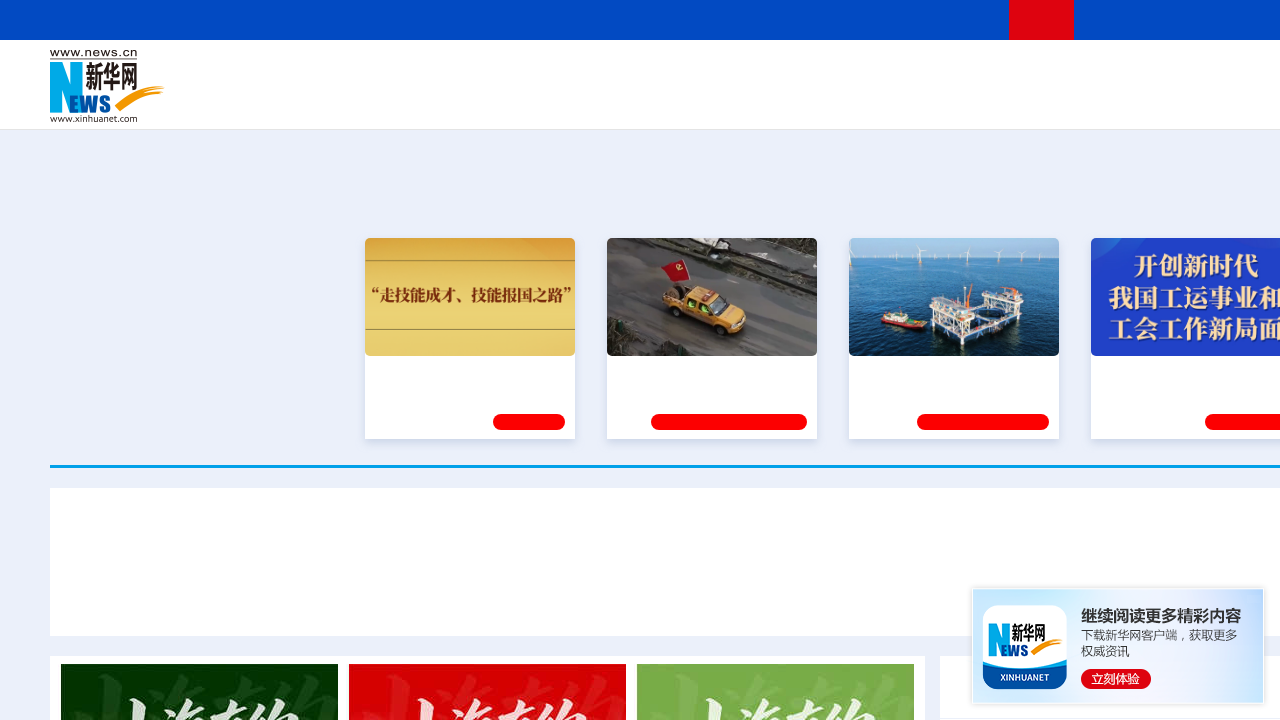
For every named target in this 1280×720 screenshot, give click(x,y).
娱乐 (976, 100)
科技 (835, 72)
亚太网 (1174, 100)
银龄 (720, 100)
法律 (1241, 72)
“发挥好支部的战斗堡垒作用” (706, 373)
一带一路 (1120, 100)
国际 (507, 72)
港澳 (609, 72)
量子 (902, 72)
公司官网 (203, 86)
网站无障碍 (957, 19)
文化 (970, 72)
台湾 (643, 72)
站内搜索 (1212, 19)
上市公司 (1227, 100)
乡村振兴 (673, 100)
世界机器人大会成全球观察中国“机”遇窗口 (269, 597)
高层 (406, 72)
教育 (801, 72)
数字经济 (552, 100)
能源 (878, 100)
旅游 (846, 100)
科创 (868, 72)
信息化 (498, 100)
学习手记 (529, 422)
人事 (474, 72)
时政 (440, 72)
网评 (575, 72)
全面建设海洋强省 (915, 373)
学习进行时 (351, 72)
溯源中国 (766, 100)
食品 (398, 100)
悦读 (1041, 100)
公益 (1074, 100)
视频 (1140, 72)
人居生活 (445, 100)
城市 (813, 100)
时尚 (1009, 100)
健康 (1038, 72)
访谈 (1106, 72)
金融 (333, 100)
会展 (911, 100)
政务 (1207, 72)
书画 (1004, 72)
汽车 (366, 100)
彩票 (943, 100)
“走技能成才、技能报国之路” (464, 373)
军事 (1072, 72)
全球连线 (753, 72)
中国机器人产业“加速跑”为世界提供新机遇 (839, 597)
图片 (1173, 72)
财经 (541, 72)
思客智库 (691, 72)
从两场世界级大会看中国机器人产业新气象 (690, 538)
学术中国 (613, 100)
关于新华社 (508, 19)
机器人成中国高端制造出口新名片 (554, 597)
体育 (936, 72)
